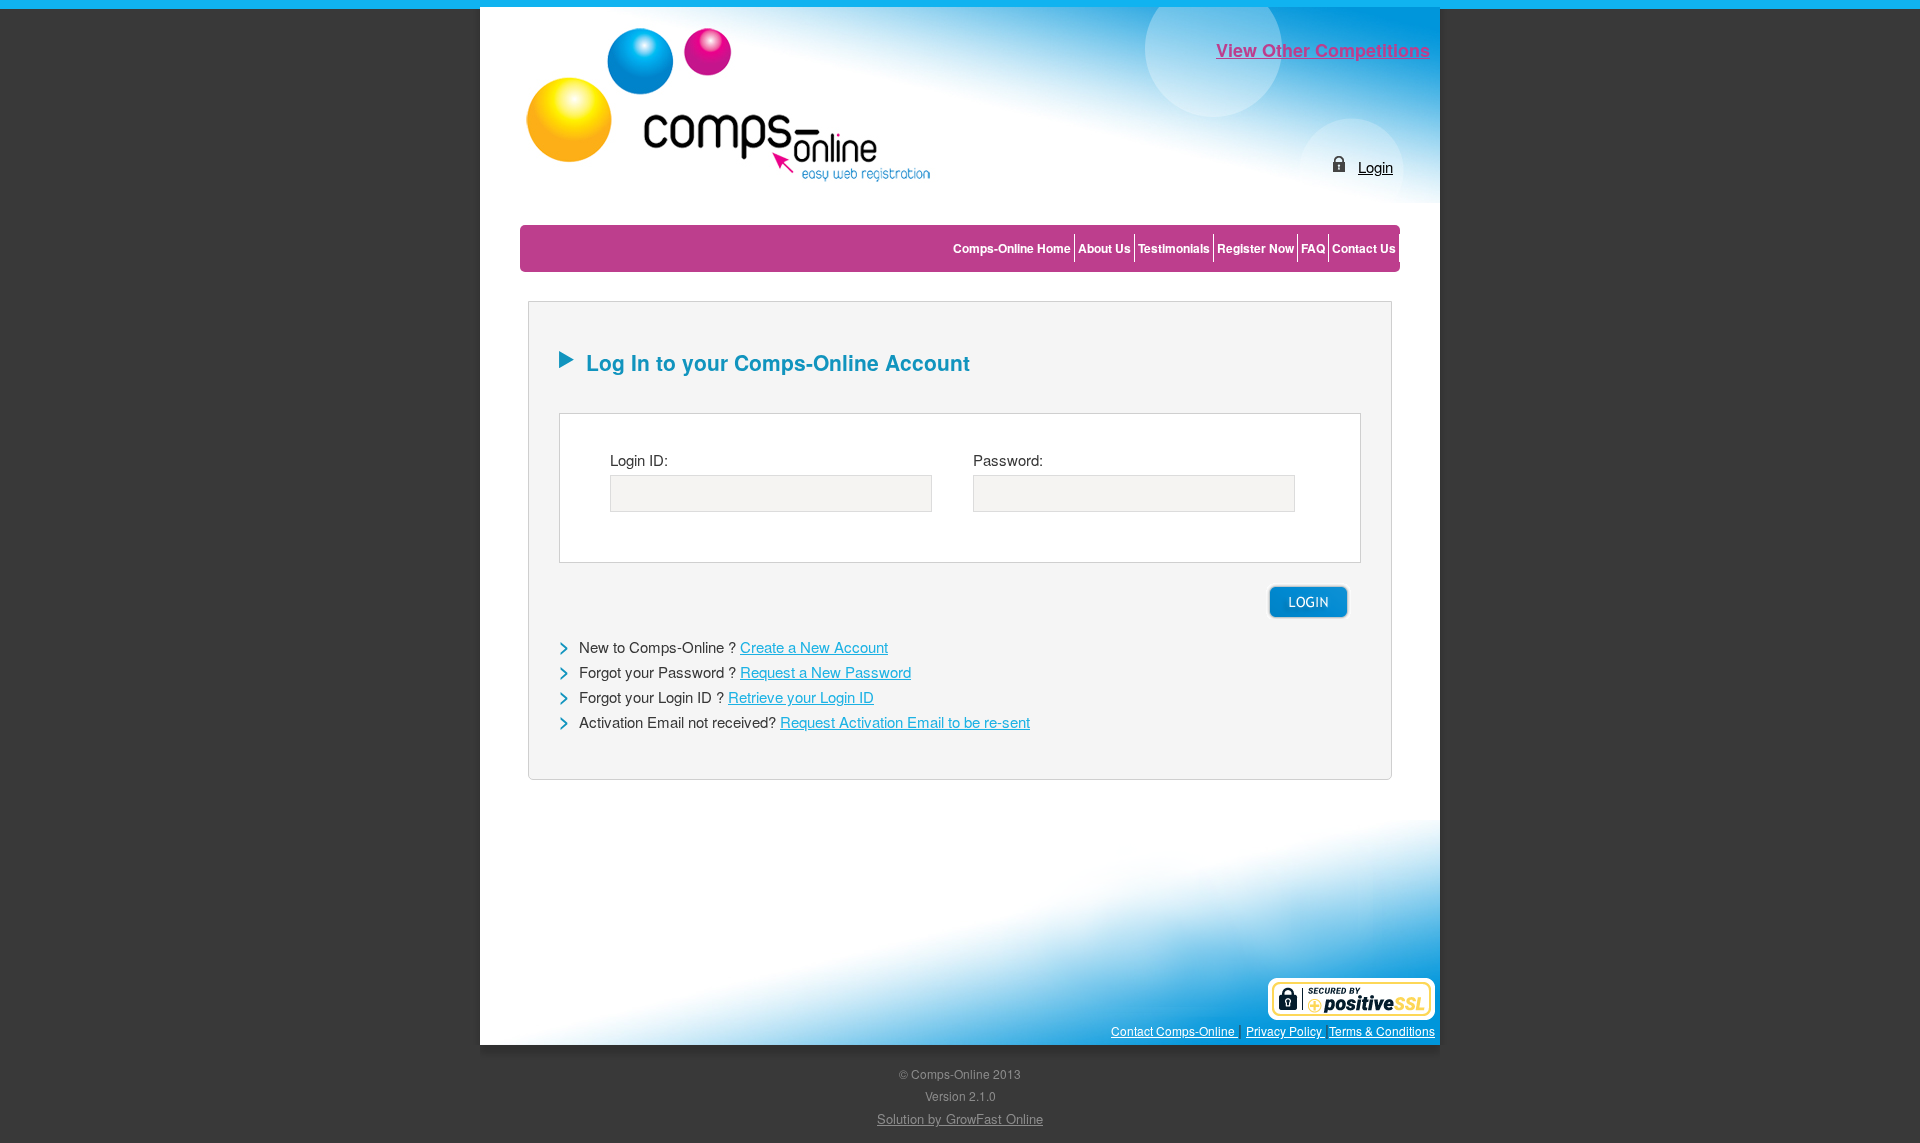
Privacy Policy (1285, 1030)
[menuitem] (1012, 248)
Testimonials (1174, 248)
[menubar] (1175, 248)
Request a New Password (825, 671)
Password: (1008, 459)
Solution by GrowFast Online (960, 1118)
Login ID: (639, 459)
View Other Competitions (1323, 50)
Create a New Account (814, 646)
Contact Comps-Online (1174, 1030)
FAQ (1313, 248)
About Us (1104, 248)
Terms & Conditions (1382, 1030)
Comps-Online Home (1012, 248)
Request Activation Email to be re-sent (905, 721)
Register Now (1255, 248)
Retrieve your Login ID (801, 696)
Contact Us (1364, 248)
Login (1375, 166)
